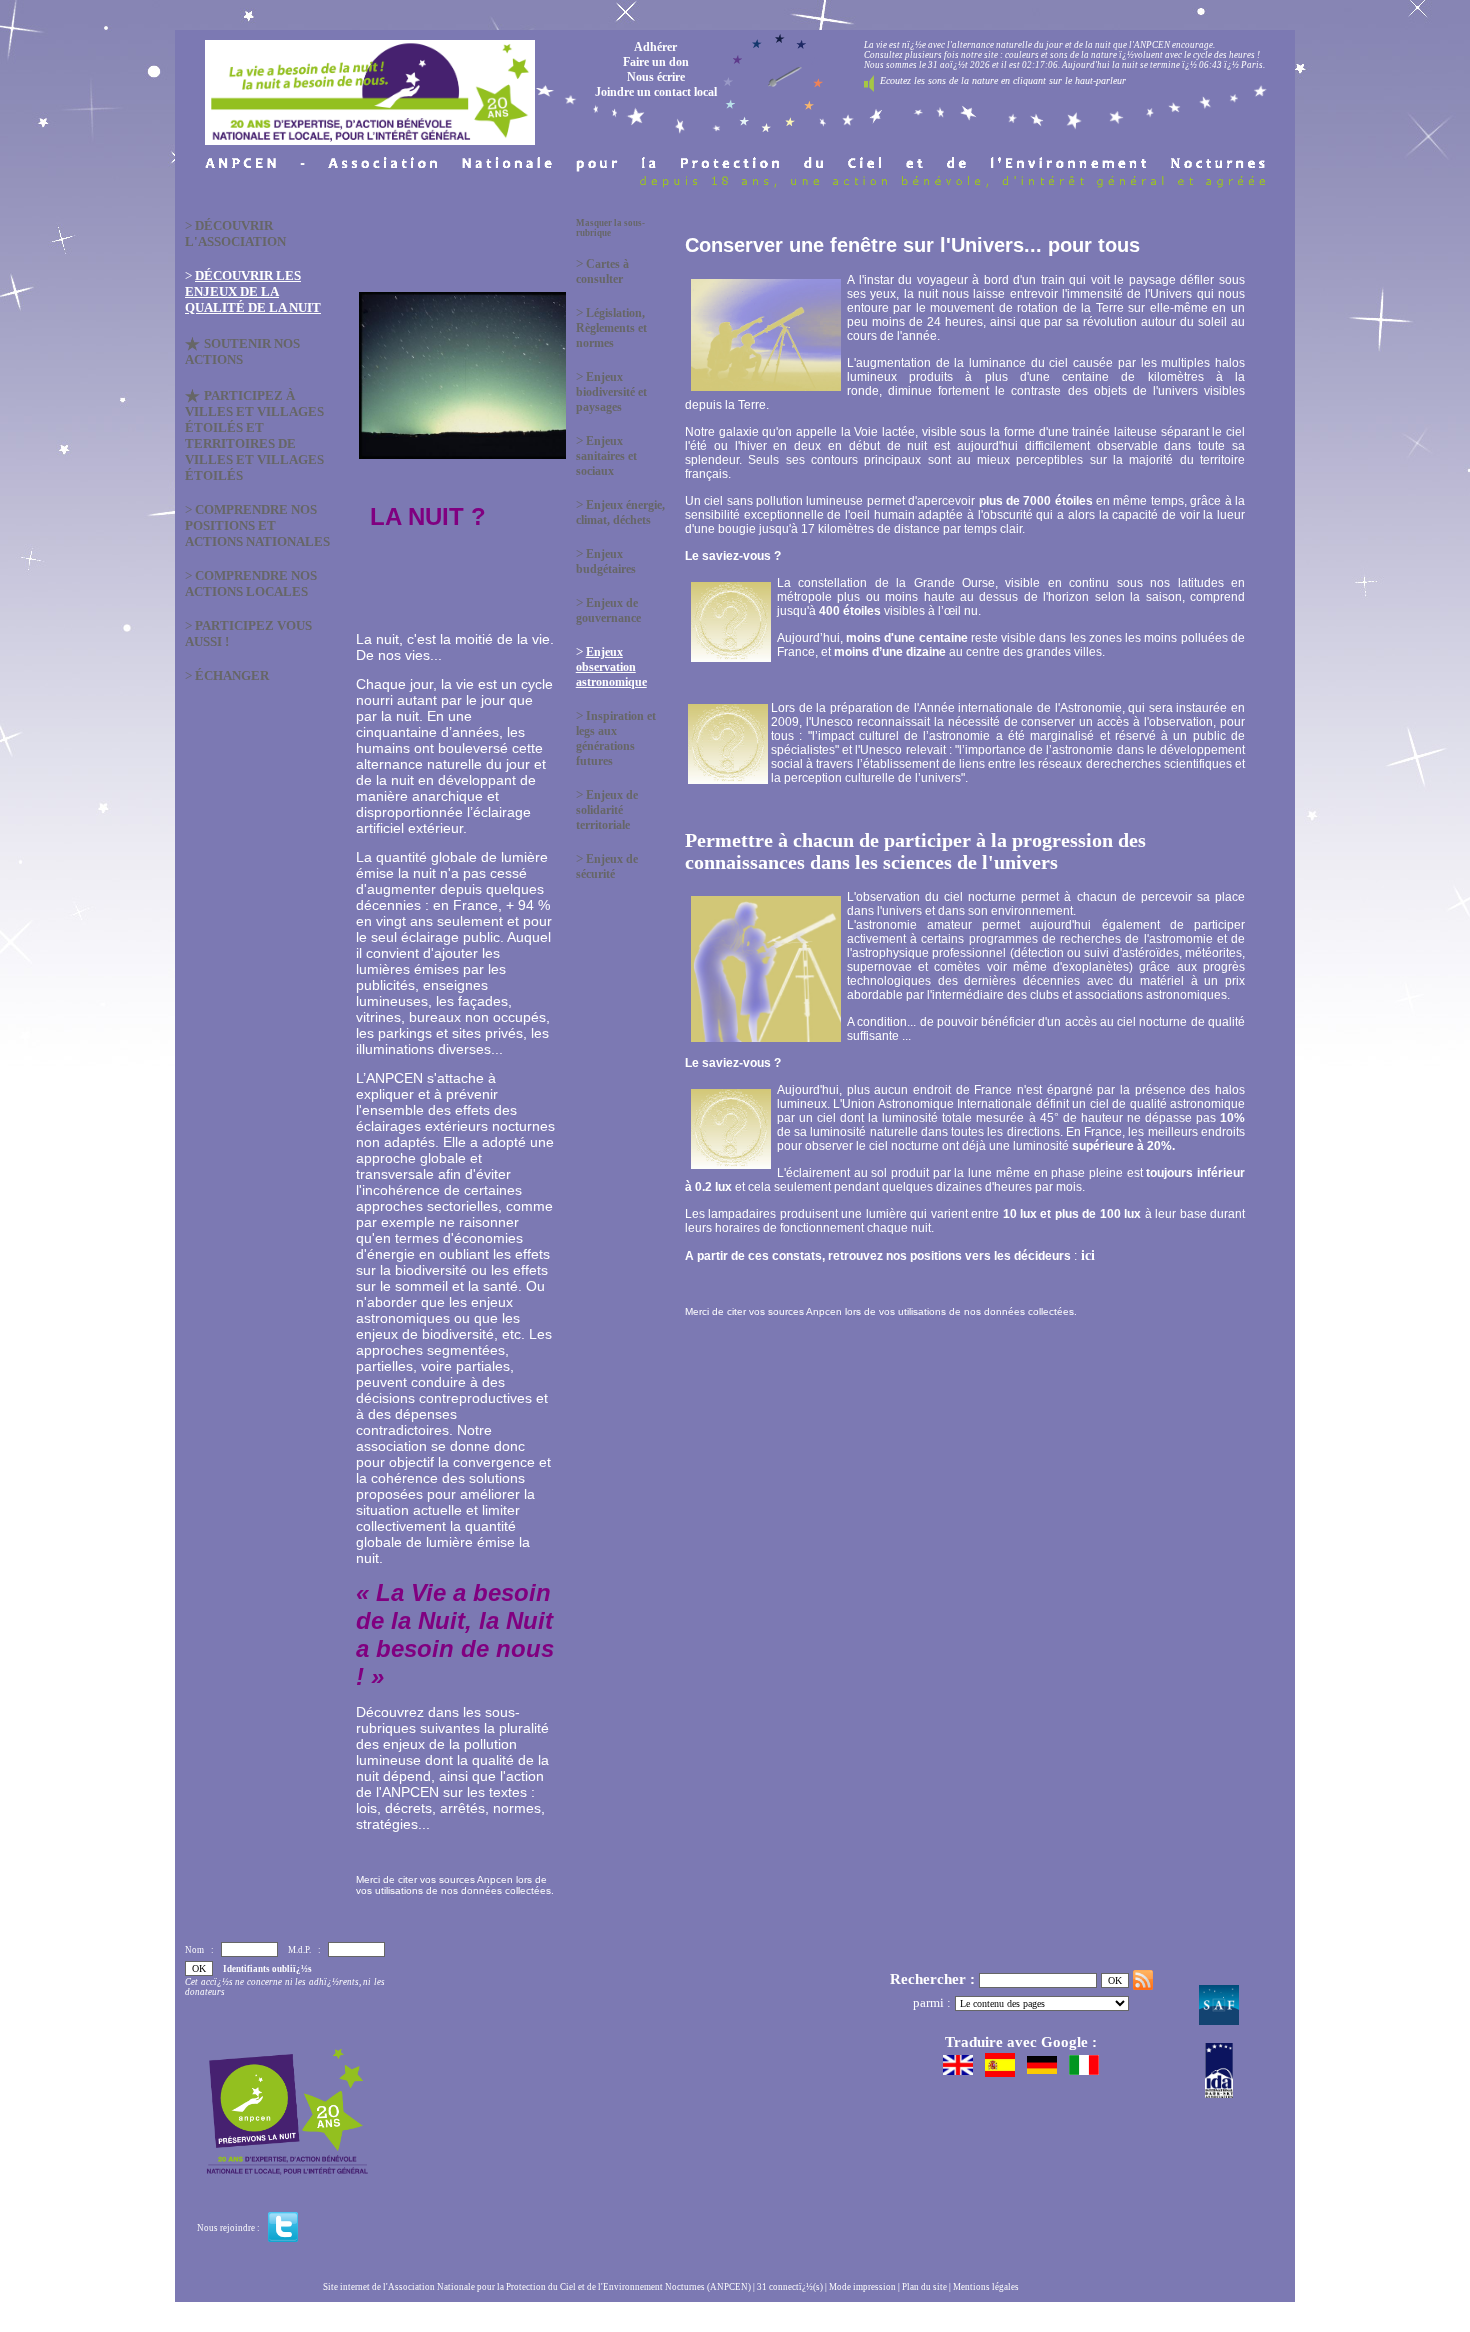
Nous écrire (656, 77)
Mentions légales (986, 2287)
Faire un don (656, 62)
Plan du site (924, 2287)
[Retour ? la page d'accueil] (370, 87)
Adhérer (655, 47)
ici (1086, 1255)
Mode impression (862, 2287)
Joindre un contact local (656, 92)
